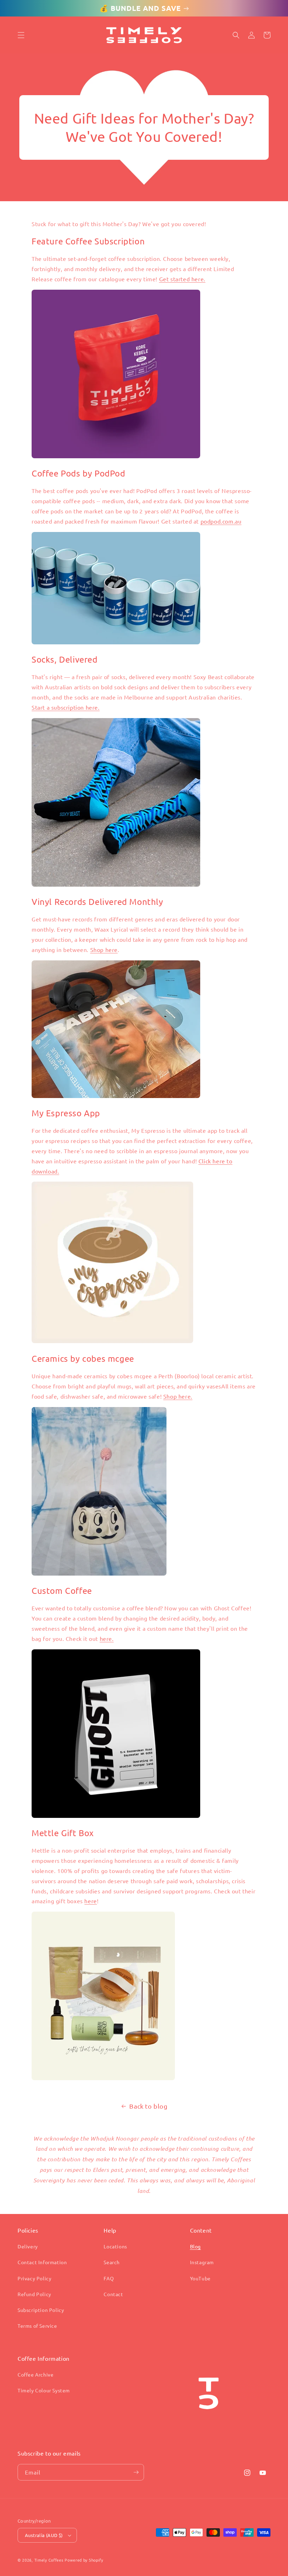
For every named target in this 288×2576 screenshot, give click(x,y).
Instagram (202, 2262)
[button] (21, 35)
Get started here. (182, 279)
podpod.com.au (221, 521)
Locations (115, 2246)
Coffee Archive (35, 2374)
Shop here (104, 949)
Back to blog (148, 2106)
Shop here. (178, 1396)
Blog (195, 2246)
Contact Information (42, 2262)
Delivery (28, 2246)
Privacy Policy (34, 2278)
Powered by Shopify (84, 2560)
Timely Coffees (49, 2560)
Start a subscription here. (66, 707)
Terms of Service (37, 2326)
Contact (113, 2294)
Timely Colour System (44, 2390)
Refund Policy (34, 2294)
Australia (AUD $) (44, 2535)
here (90, 1901)
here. (107, 1638)
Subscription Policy (41, 2310)
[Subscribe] (136, 2472)
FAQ (109, 2278)
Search (112, 2262)
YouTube (200, 2278)
